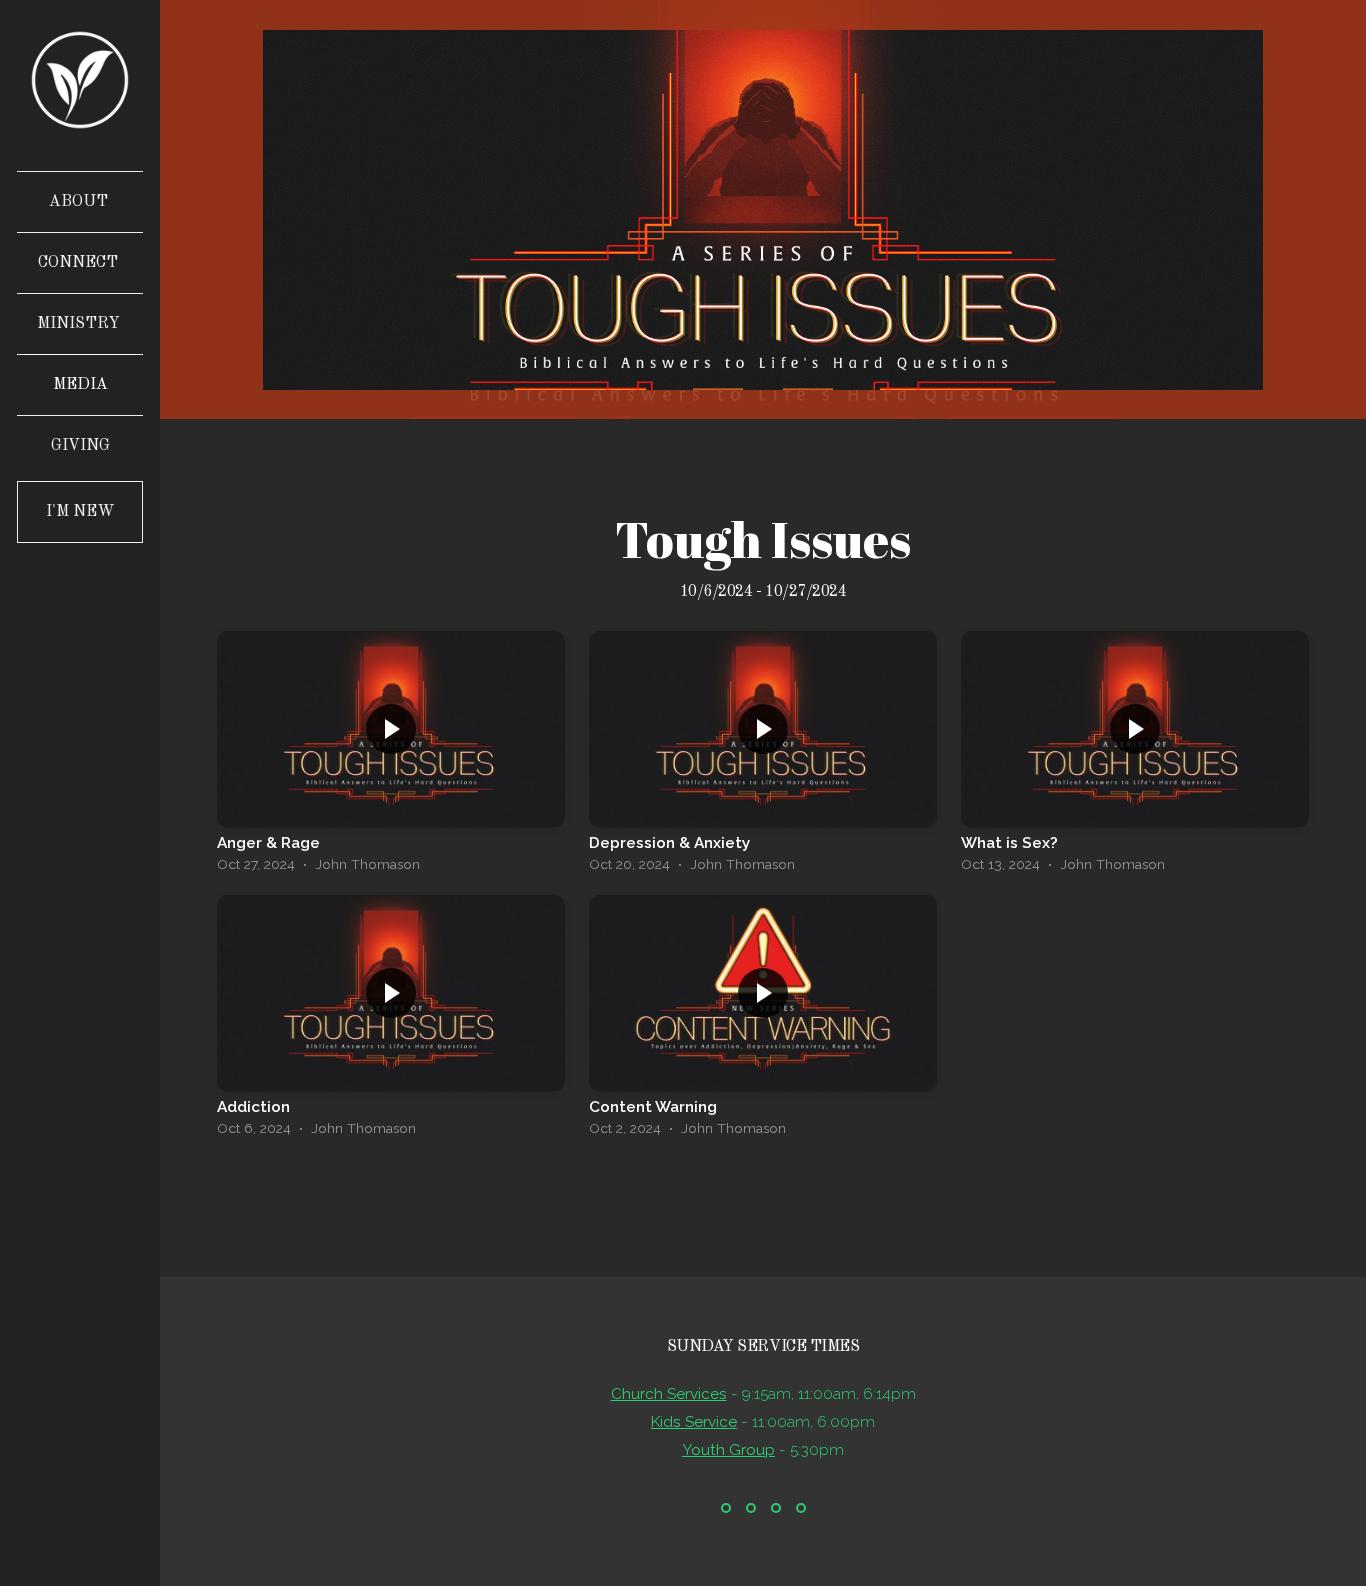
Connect (80, 263)
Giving (80, 446)
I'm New (80, 512)
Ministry (80, 324)
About (80, 202)
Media (80, 385)
